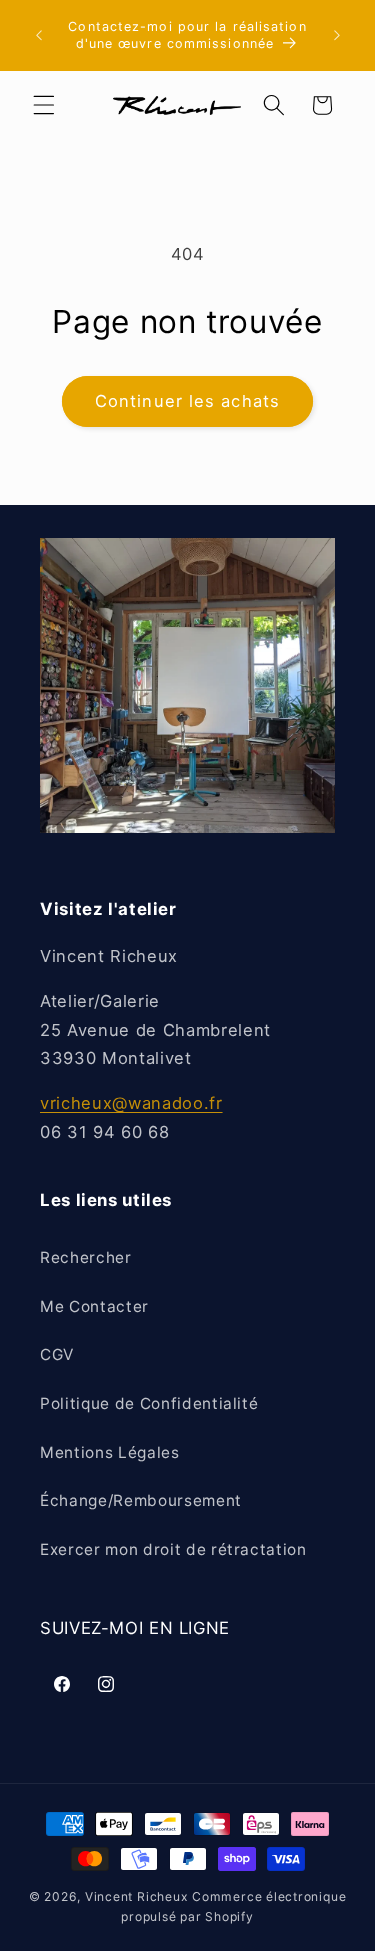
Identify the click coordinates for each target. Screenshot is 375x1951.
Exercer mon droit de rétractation (173, 1549)
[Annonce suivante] (337, 36)
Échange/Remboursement (141, 1500)
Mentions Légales (110, 1452)
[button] (44, 105)
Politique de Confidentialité (149, 1403)
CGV (57, 1354)
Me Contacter (94, 1306)
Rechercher (86, 1257)
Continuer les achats (187, 401)
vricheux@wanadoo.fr (131, 1103)
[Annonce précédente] (39, 36)
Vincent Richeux (137, 1896)
